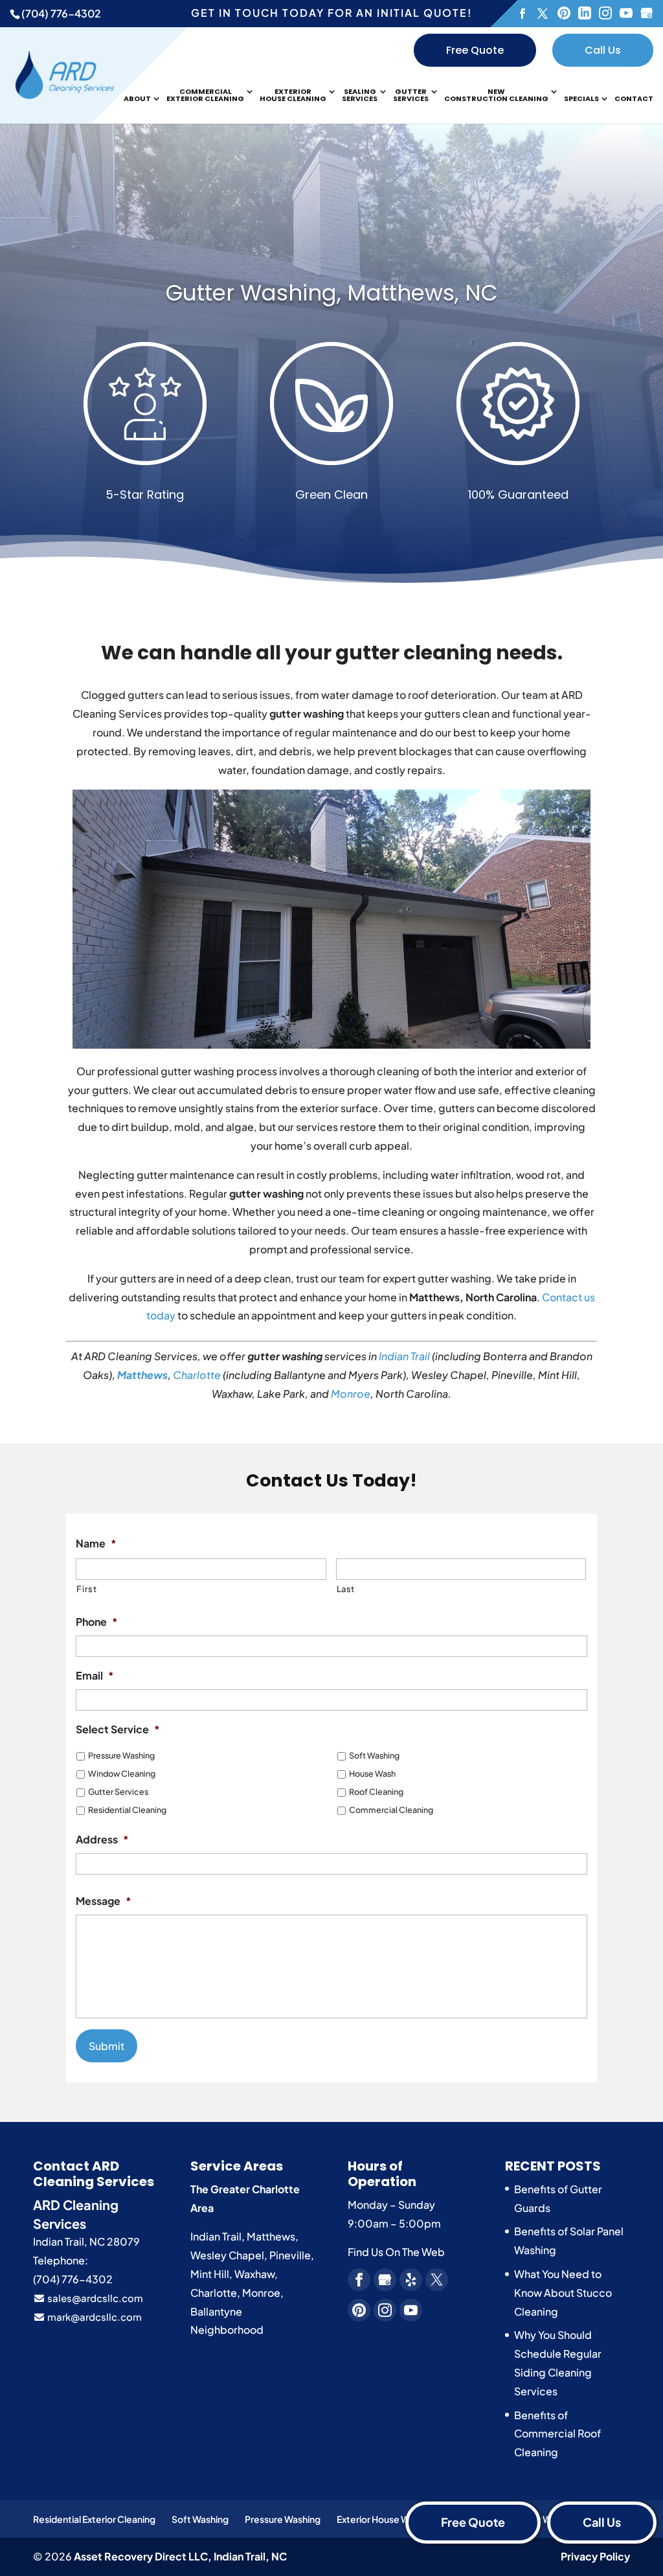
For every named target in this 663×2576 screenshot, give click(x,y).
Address (102, 1840)
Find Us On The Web (396, 2252)
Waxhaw (254, 2274)
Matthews (142, 1375)
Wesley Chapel (227, 2255)
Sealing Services (360, 96)
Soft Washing (374, 1755)
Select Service (118, 1729)
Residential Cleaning (127, 1810)
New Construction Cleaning (496, 96)
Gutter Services (411, 96)
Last (346, 1589)
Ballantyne (216, 2311)
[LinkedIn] (585, 14)
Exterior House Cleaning (293, 96)
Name (96, 1544)
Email (95, 1676)
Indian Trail (404, 1356)
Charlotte (197, 1375)
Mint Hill (210, 2274)
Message (104, 1901)
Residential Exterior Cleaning (94, 2519)
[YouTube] (626, 14)
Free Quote (475, 50)
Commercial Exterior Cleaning (205, 96)
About (137, 99)
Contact (634, 99)
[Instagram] (605, 14)
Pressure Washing (121, 1755)
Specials (581, 99)
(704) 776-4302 (61, 13)
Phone (97, 1622)
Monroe (351, 1394)
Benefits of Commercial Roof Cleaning (557, 2434)
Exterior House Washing (387, 2519)
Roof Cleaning (376, 1792)
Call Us (603, 50)
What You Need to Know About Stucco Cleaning (563, 2293)
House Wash (372, 1773)
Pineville (290, 2255)
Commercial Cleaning (391, 1810)
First (86, 1589)
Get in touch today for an (331, 13)
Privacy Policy (595, 2556)
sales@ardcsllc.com (94, 2298)
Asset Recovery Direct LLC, (180, 2556)
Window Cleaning (122, 1773)
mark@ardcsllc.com (94, 2317)
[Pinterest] (564, 14)
